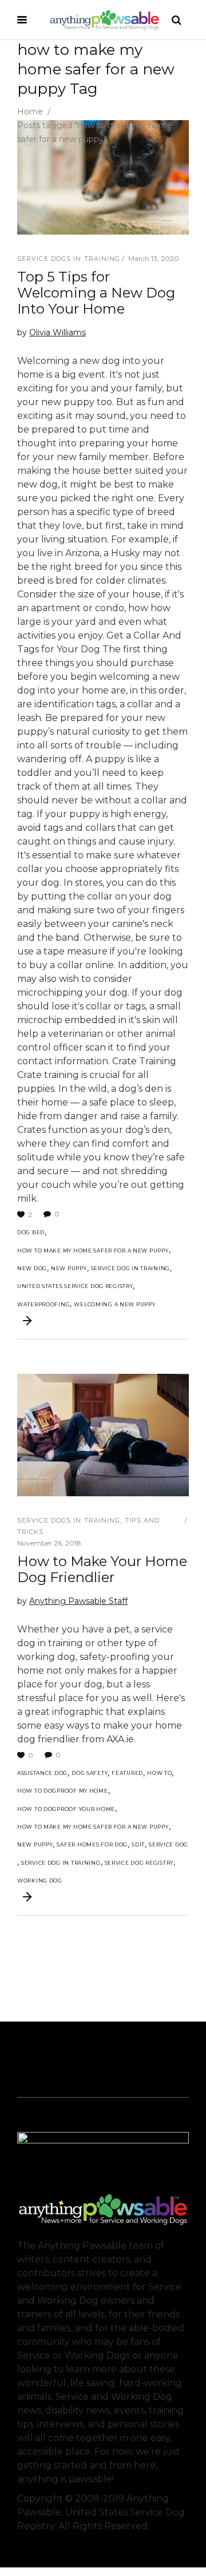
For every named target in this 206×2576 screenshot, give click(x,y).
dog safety (90, 1773)
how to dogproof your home (66, 1809)
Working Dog (40, 1881)
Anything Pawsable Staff (78, 1601)
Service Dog (169, 1844)
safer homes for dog (92, 1844)
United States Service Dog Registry (75, 1286)
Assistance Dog (42, 1773)
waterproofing (43, 1304)
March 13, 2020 (154, 258)
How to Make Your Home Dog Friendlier (102, 1569)
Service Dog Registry (139, 1863)
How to (159, 1773)
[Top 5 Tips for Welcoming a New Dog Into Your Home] (103, 177)
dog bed (31, 1232)
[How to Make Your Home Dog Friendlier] (103, 1435)
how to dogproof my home (63, 1791)
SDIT (138, 1844)
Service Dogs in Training (69, 259)
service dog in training (131, 1268)
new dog (32, 1268)
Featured (127, 1773)
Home (30, 112)
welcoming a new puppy (114, 1304)
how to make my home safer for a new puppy (93, 1251)
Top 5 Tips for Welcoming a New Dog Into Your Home (96, 293)
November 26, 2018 (49, 1543)
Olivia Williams (58, 332)
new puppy (69, 1268)
